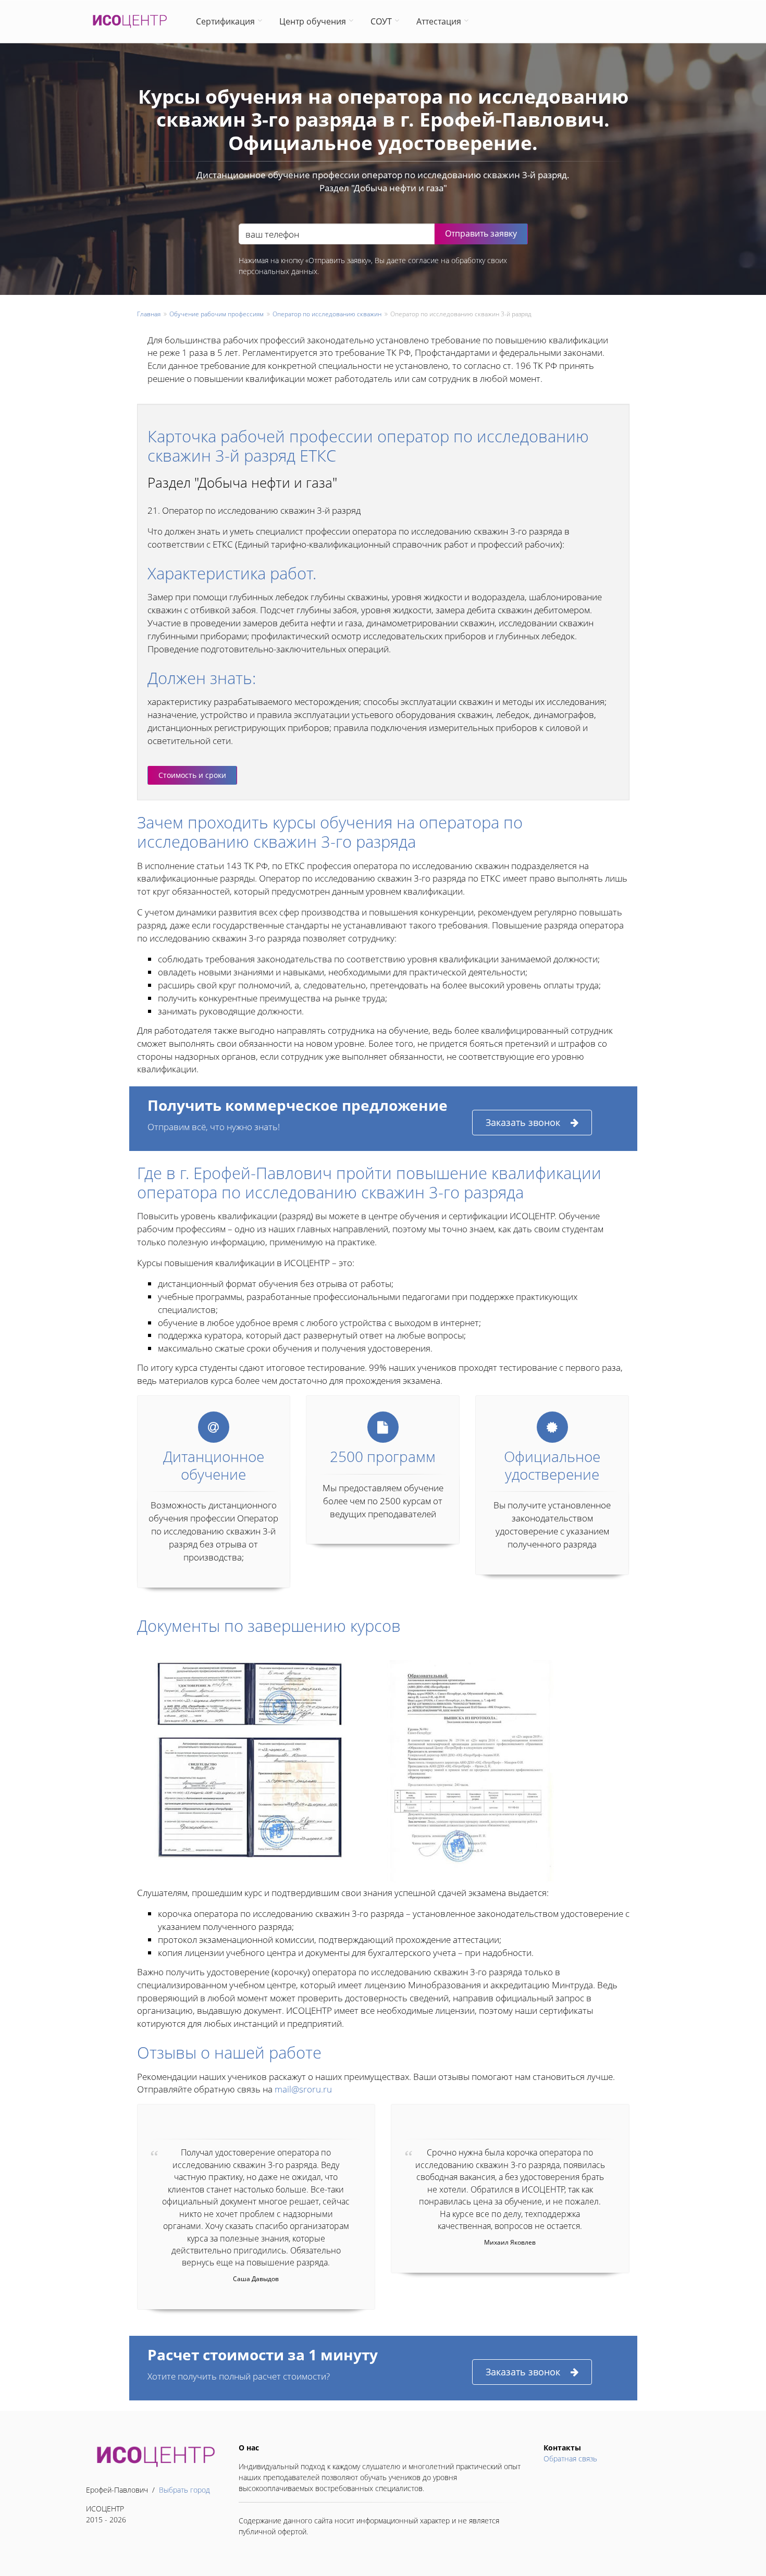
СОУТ (381, 21)
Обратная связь (570, 2459)
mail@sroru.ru (303, 2089)
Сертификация (225, 21)
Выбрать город (184, 2490)
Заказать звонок (523, 1122)
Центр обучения (313, 21)
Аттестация (439, 21)
